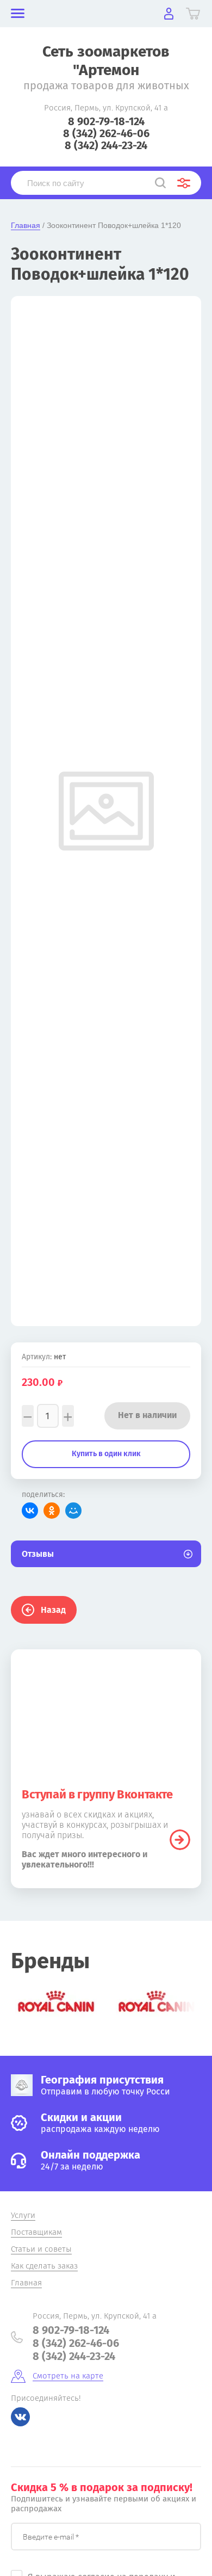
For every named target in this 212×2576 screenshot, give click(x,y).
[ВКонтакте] (30, 1511)
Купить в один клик (106, 1454)
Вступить (180, 1840)
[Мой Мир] (73, 1511)
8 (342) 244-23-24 (106, 145)
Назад (53, 1610)
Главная (26, 225)
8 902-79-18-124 (106, 121)
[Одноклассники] (52, 1511)
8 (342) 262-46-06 (106, 133)
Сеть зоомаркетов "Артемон (106, 61)
